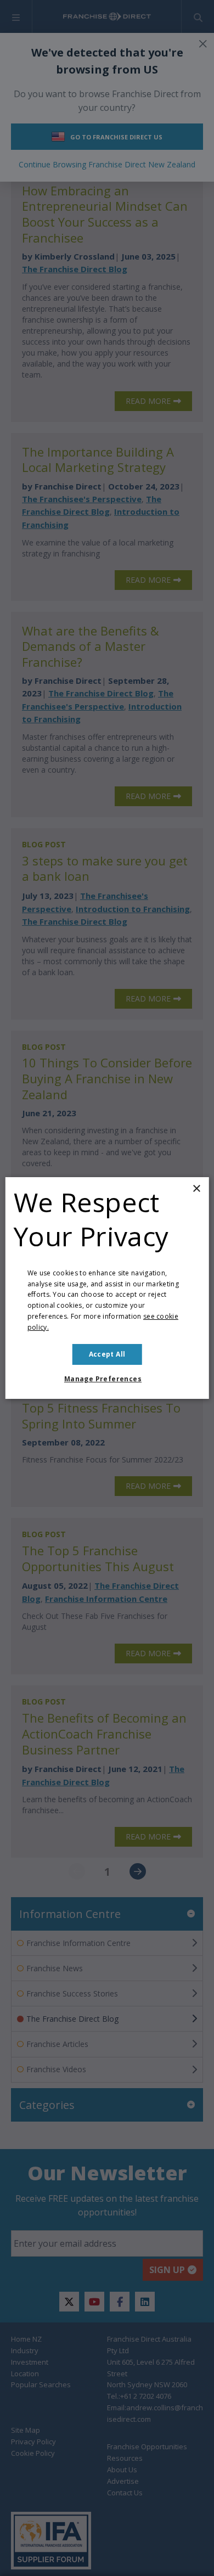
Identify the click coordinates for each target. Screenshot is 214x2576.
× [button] (196, 1189)
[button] (107, 1379)
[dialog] (107, 1288)
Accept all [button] (107, 1354)
